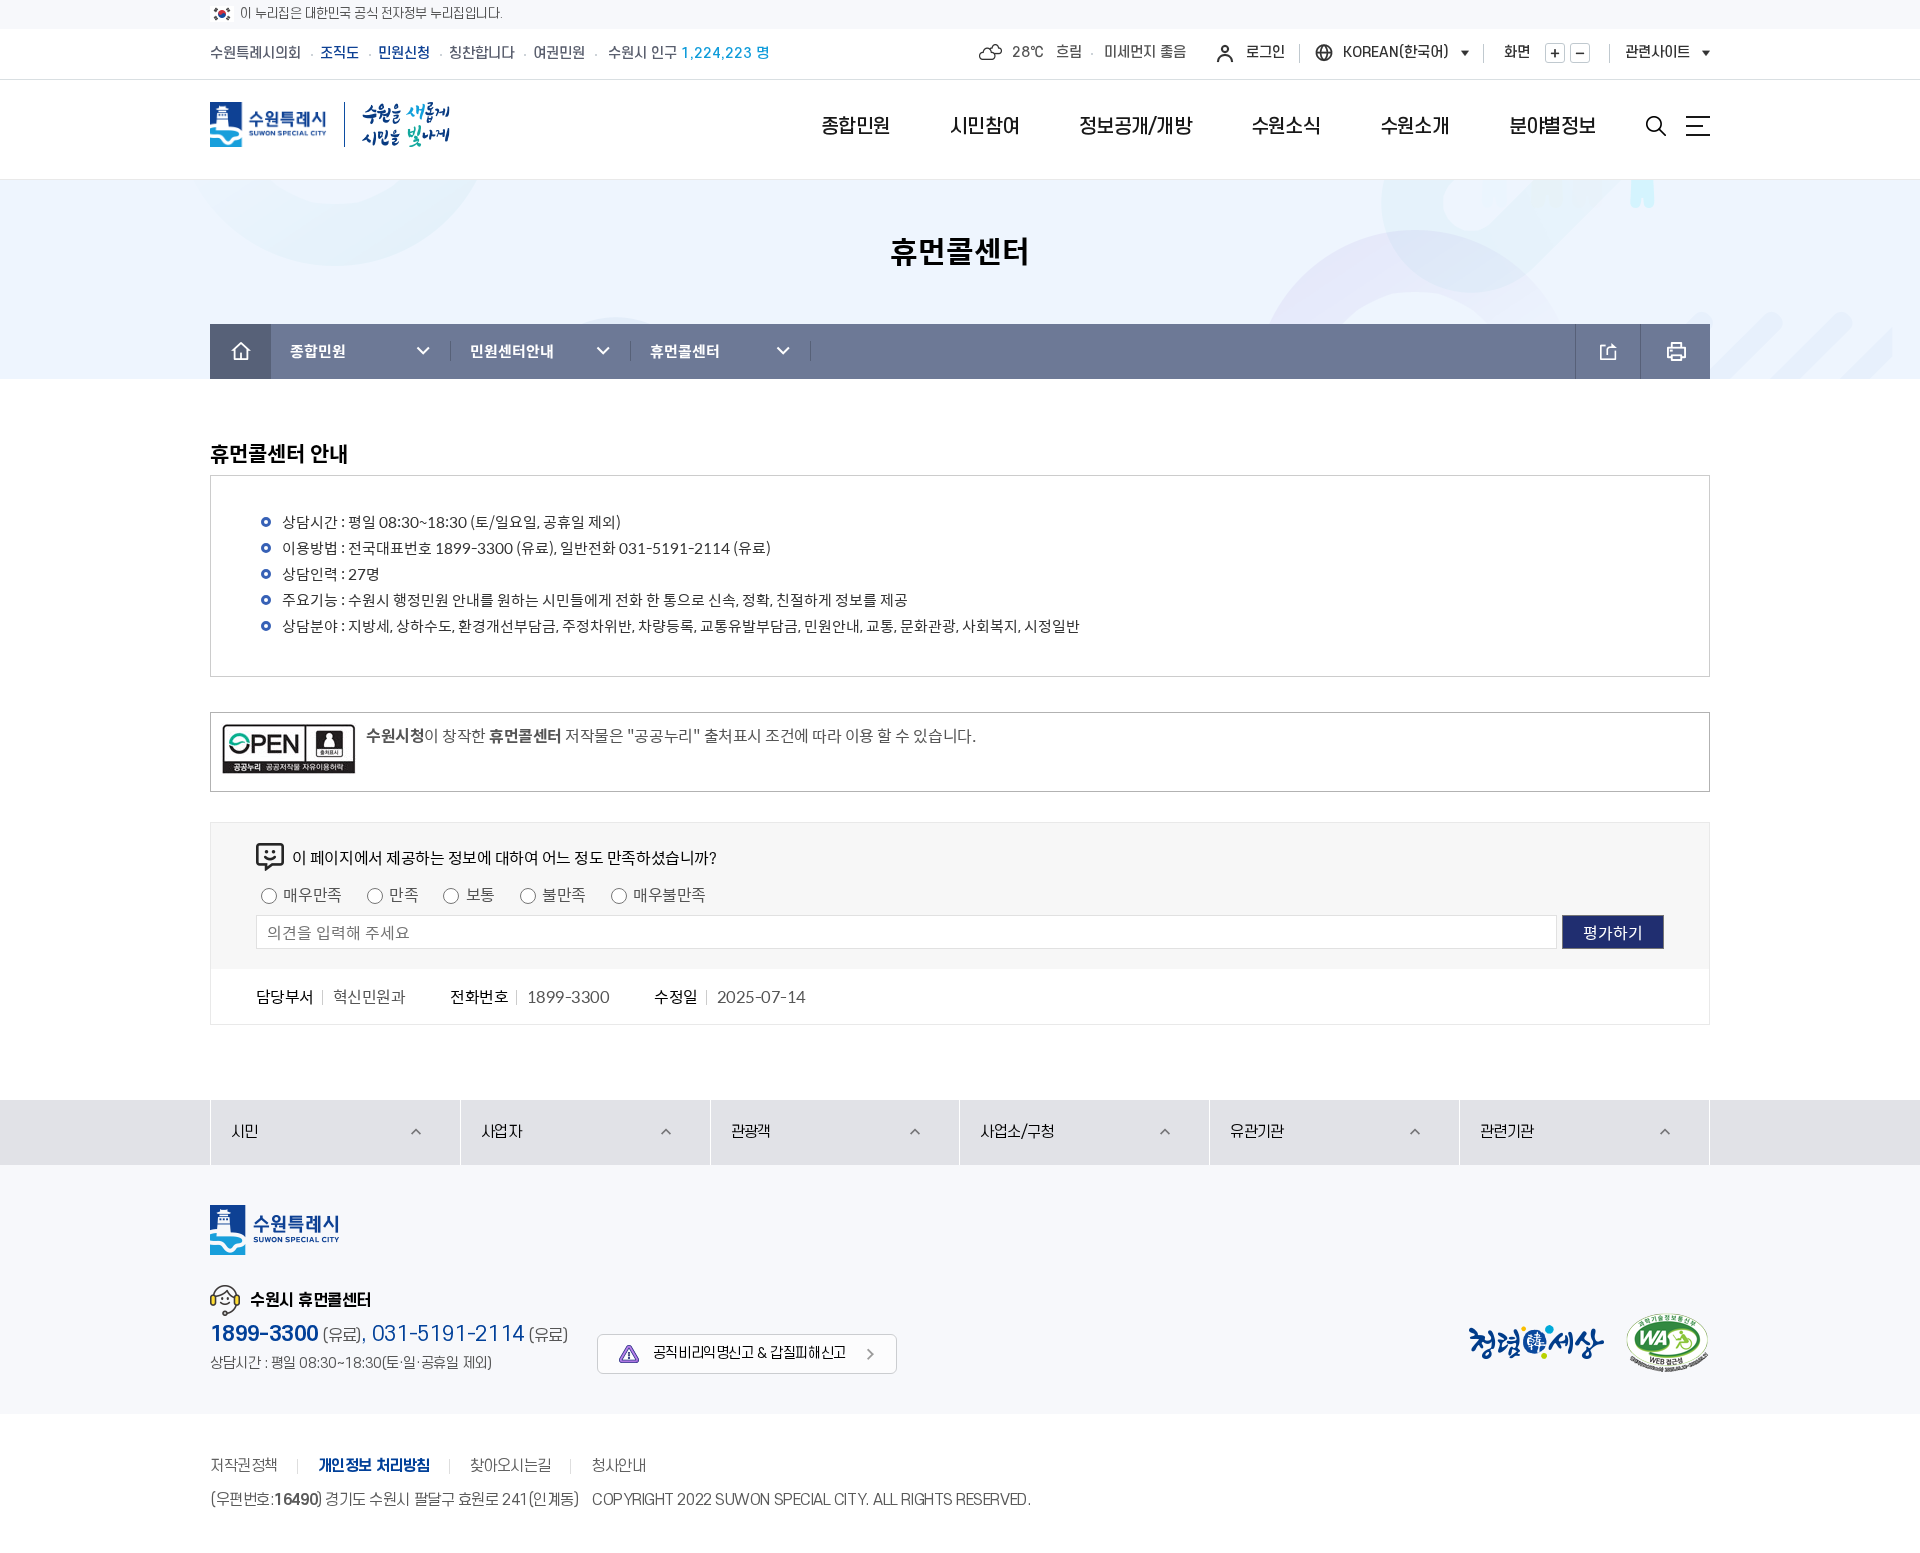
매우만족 (312, 894)
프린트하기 (1675, 351)
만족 (403, 894)
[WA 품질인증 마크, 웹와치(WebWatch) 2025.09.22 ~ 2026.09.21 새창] (1667, 1342)
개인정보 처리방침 (374, 1466)
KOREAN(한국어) (1396, 52)
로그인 (1265, 52)
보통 (480, 894)
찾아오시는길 (510, 1466)
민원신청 (404, 53)
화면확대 (1555, 53)
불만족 (564, 894)
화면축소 (1580, 53)
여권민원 (559, 53)
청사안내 (618, 1466)
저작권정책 (244, 1466)
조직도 (339, 53)
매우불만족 (669, 894)
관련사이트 (1657, 52)
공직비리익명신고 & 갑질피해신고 (749, 1353)
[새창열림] (288, 752)
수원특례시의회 (255, 53)
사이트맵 (1698, 126)
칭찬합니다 (481, 53)
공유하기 (1608, 351)
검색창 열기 (1656, 126)
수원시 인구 (688, 53)
